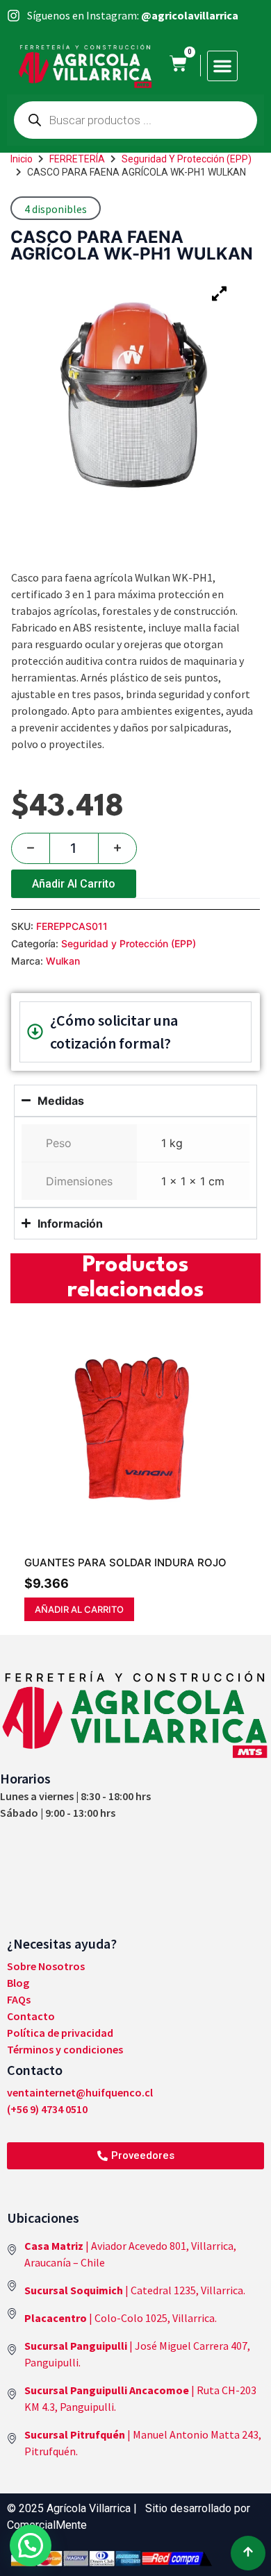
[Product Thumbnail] (219, 294)
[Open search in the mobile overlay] (135, 120)
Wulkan (63, 961)
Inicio (22, 159)
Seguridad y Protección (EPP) (187, 159)
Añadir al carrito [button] (79, 1609)
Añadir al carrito (74, 884)
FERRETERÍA (77, 159)
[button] (222, 66)
